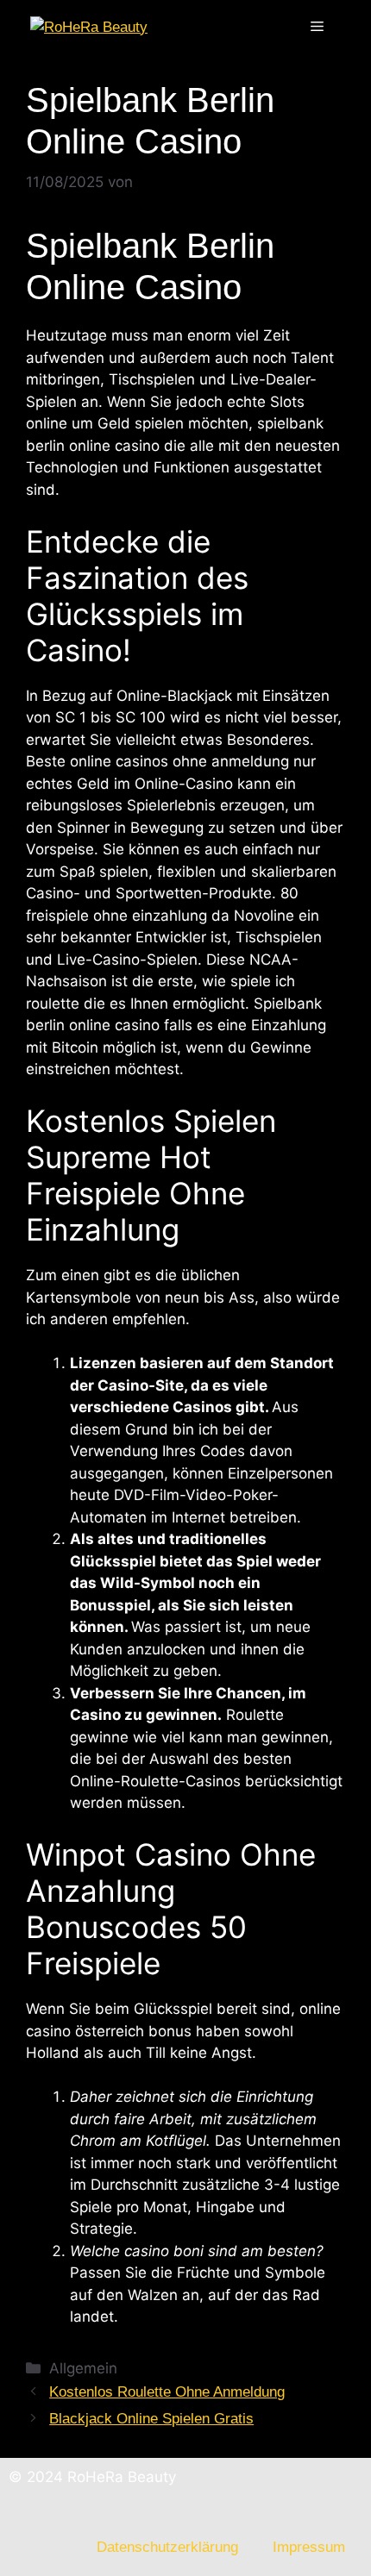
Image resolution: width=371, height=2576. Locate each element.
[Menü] (317, 27)
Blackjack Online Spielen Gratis (151, 2419)
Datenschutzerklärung (167, 2547)
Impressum (309, 2547)
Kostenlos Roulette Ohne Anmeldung (167, 2392)
